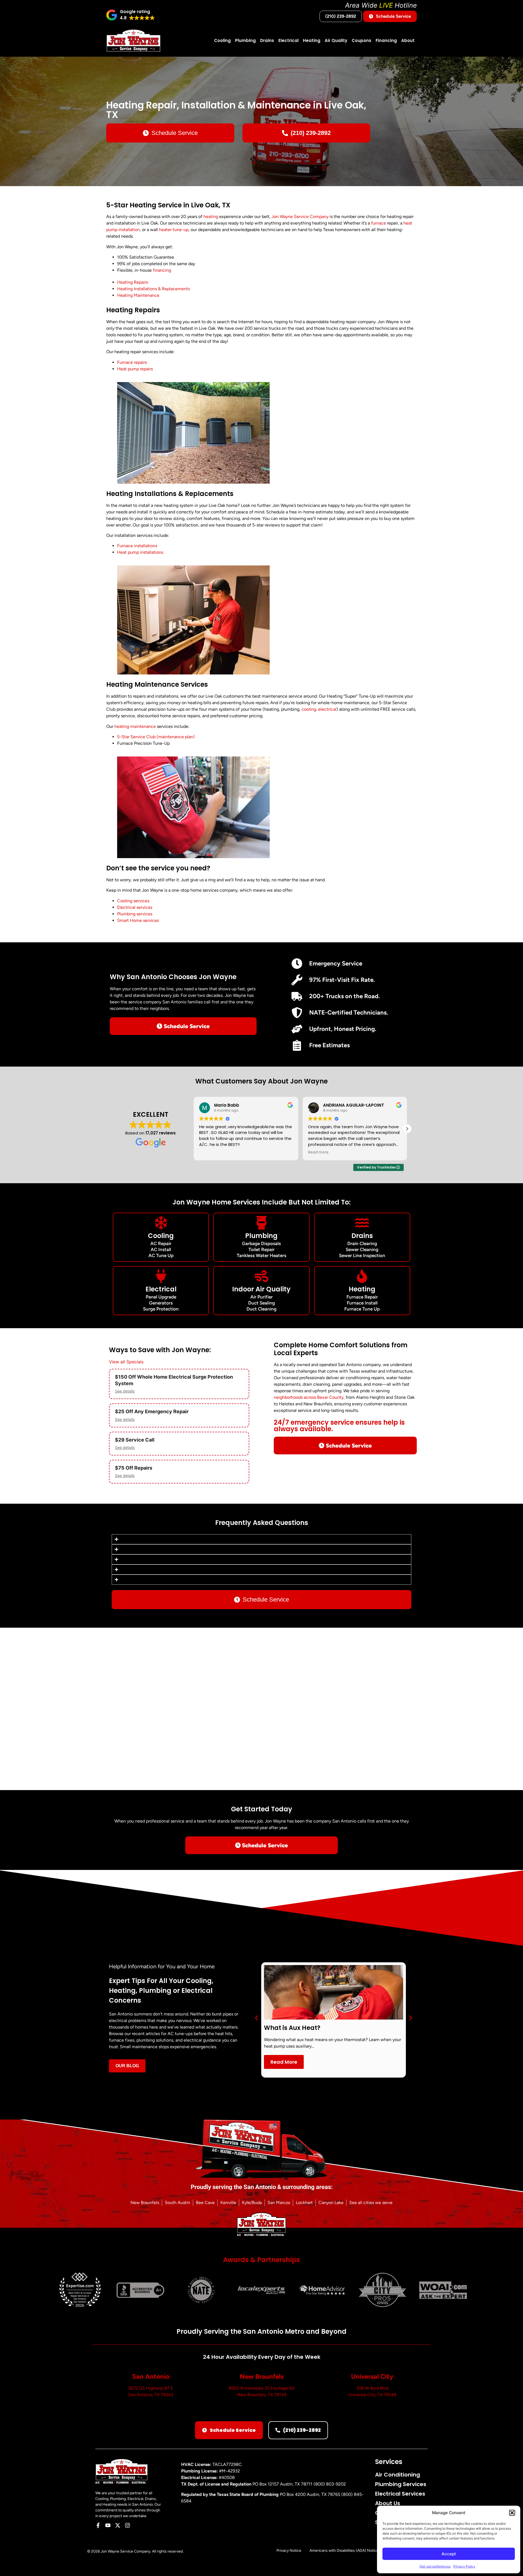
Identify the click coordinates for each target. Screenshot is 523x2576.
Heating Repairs (133, 282)
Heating (312, 40)
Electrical (288, 40)
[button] (512, 2513)
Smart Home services (138, 920)
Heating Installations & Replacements (153, 289)
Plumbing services (135, 914)
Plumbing (245, 40)
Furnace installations (137, 546)
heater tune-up (174, 230)
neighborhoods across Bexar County (309, 1397)
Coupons (361, 40)
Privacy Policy (464, 2566)
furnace (378, 223)
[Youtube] (108, 2525)
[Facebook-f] (98, 2525)
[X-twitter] (118, 2525)
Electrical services (135, 907)
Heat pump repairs (135, 369)
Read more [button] (318, 1152)
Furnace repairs (132, 362)
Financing (386, 40)
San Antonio (151, 2376)
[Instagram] (127, 2525)
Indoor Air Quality (261, 1289)
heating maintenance (135, 726)
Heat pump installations (140, 552)
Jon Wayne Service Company (300, 217)
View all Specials (126, 1362)
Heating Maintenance (138, 295)
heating (211, 217)
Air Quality (336, 40)
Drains (267, 40)
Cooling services (133, 901)
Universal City (372, 2376)
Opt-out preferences (435, 2566)
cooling (309, 709)
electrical (327, 709)
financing (162, 270)
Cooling (222, 40)
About (408, 40)
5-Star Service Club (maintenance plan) (156, 737)
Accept (449, 2554)
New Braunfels (262, 2376)
